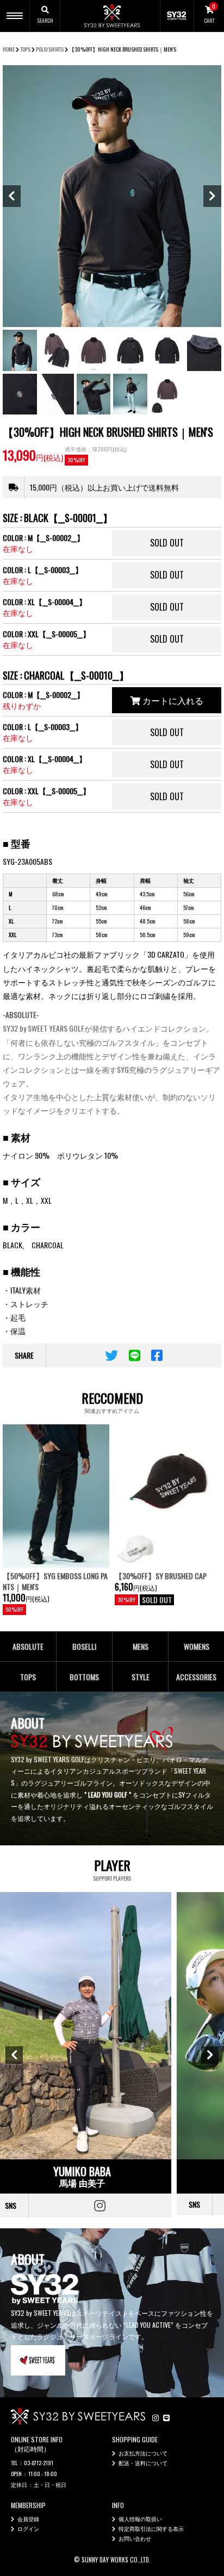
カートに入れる (172, 700)
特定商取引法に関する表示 (151, 2528)
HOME (9, 49)
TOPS (25, 49)
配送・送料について (143, 2463)
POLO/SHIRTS (50, 49)
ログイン (28, 2528)
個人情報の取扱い (140, 2519)
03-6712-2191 (39, 2463)
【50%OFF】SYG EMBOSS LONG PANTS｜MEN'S (55, 1581)
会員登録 (28, 2519)
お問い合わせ (135, 2538)
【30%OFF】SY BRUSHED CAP (161, 1576)
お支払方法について (143, 2453)
